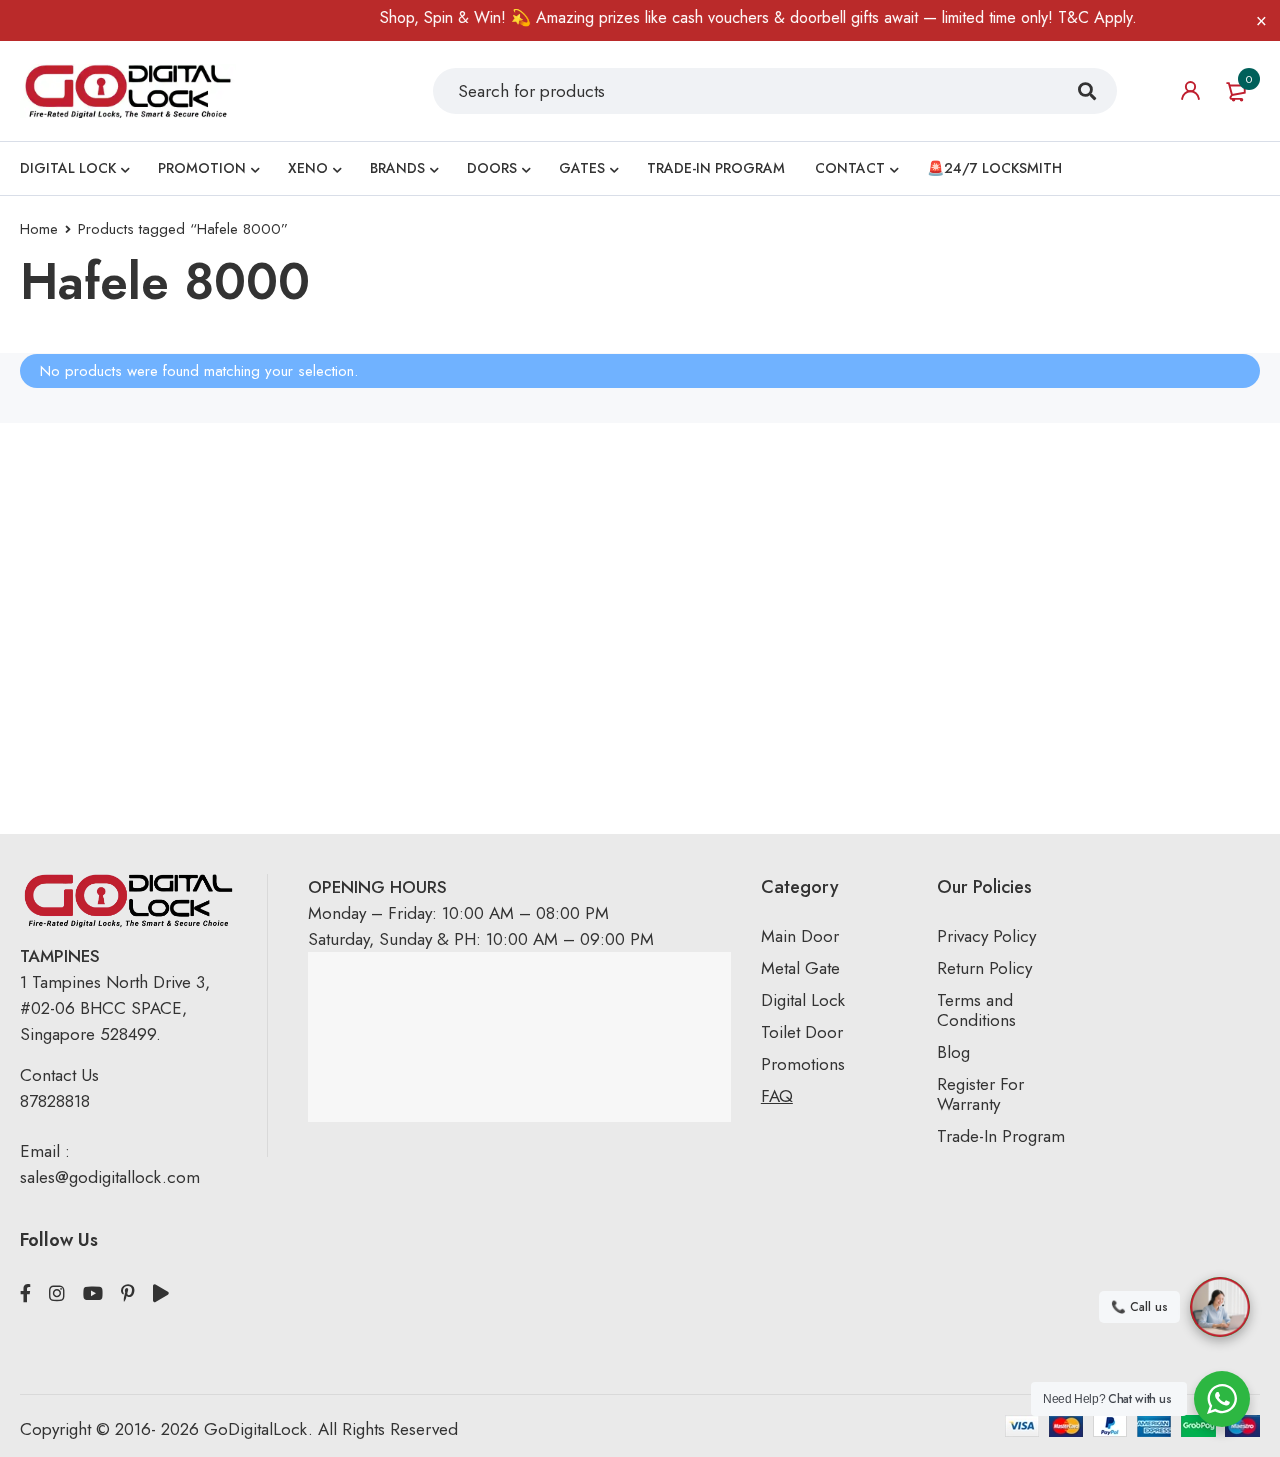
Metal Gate (800, 968)
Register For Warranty (980, 1094)
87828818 (55, 1101)
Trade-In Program (1001, 1136)
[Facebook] (25, 1294)
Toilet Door (802, 1032)
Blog (953, 1052)
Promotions (803, 1064)
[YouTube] (93, 1294)
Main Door (800, 936)
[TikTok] (161, 1294)
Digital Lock (803, 1000)
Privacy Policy (986, 936)
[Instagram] (57, 1294)
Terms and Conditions (976, 1010)
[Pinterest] (128, 1294)
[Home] (128, 90)
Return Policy (984, 968)
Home (39, 229)
